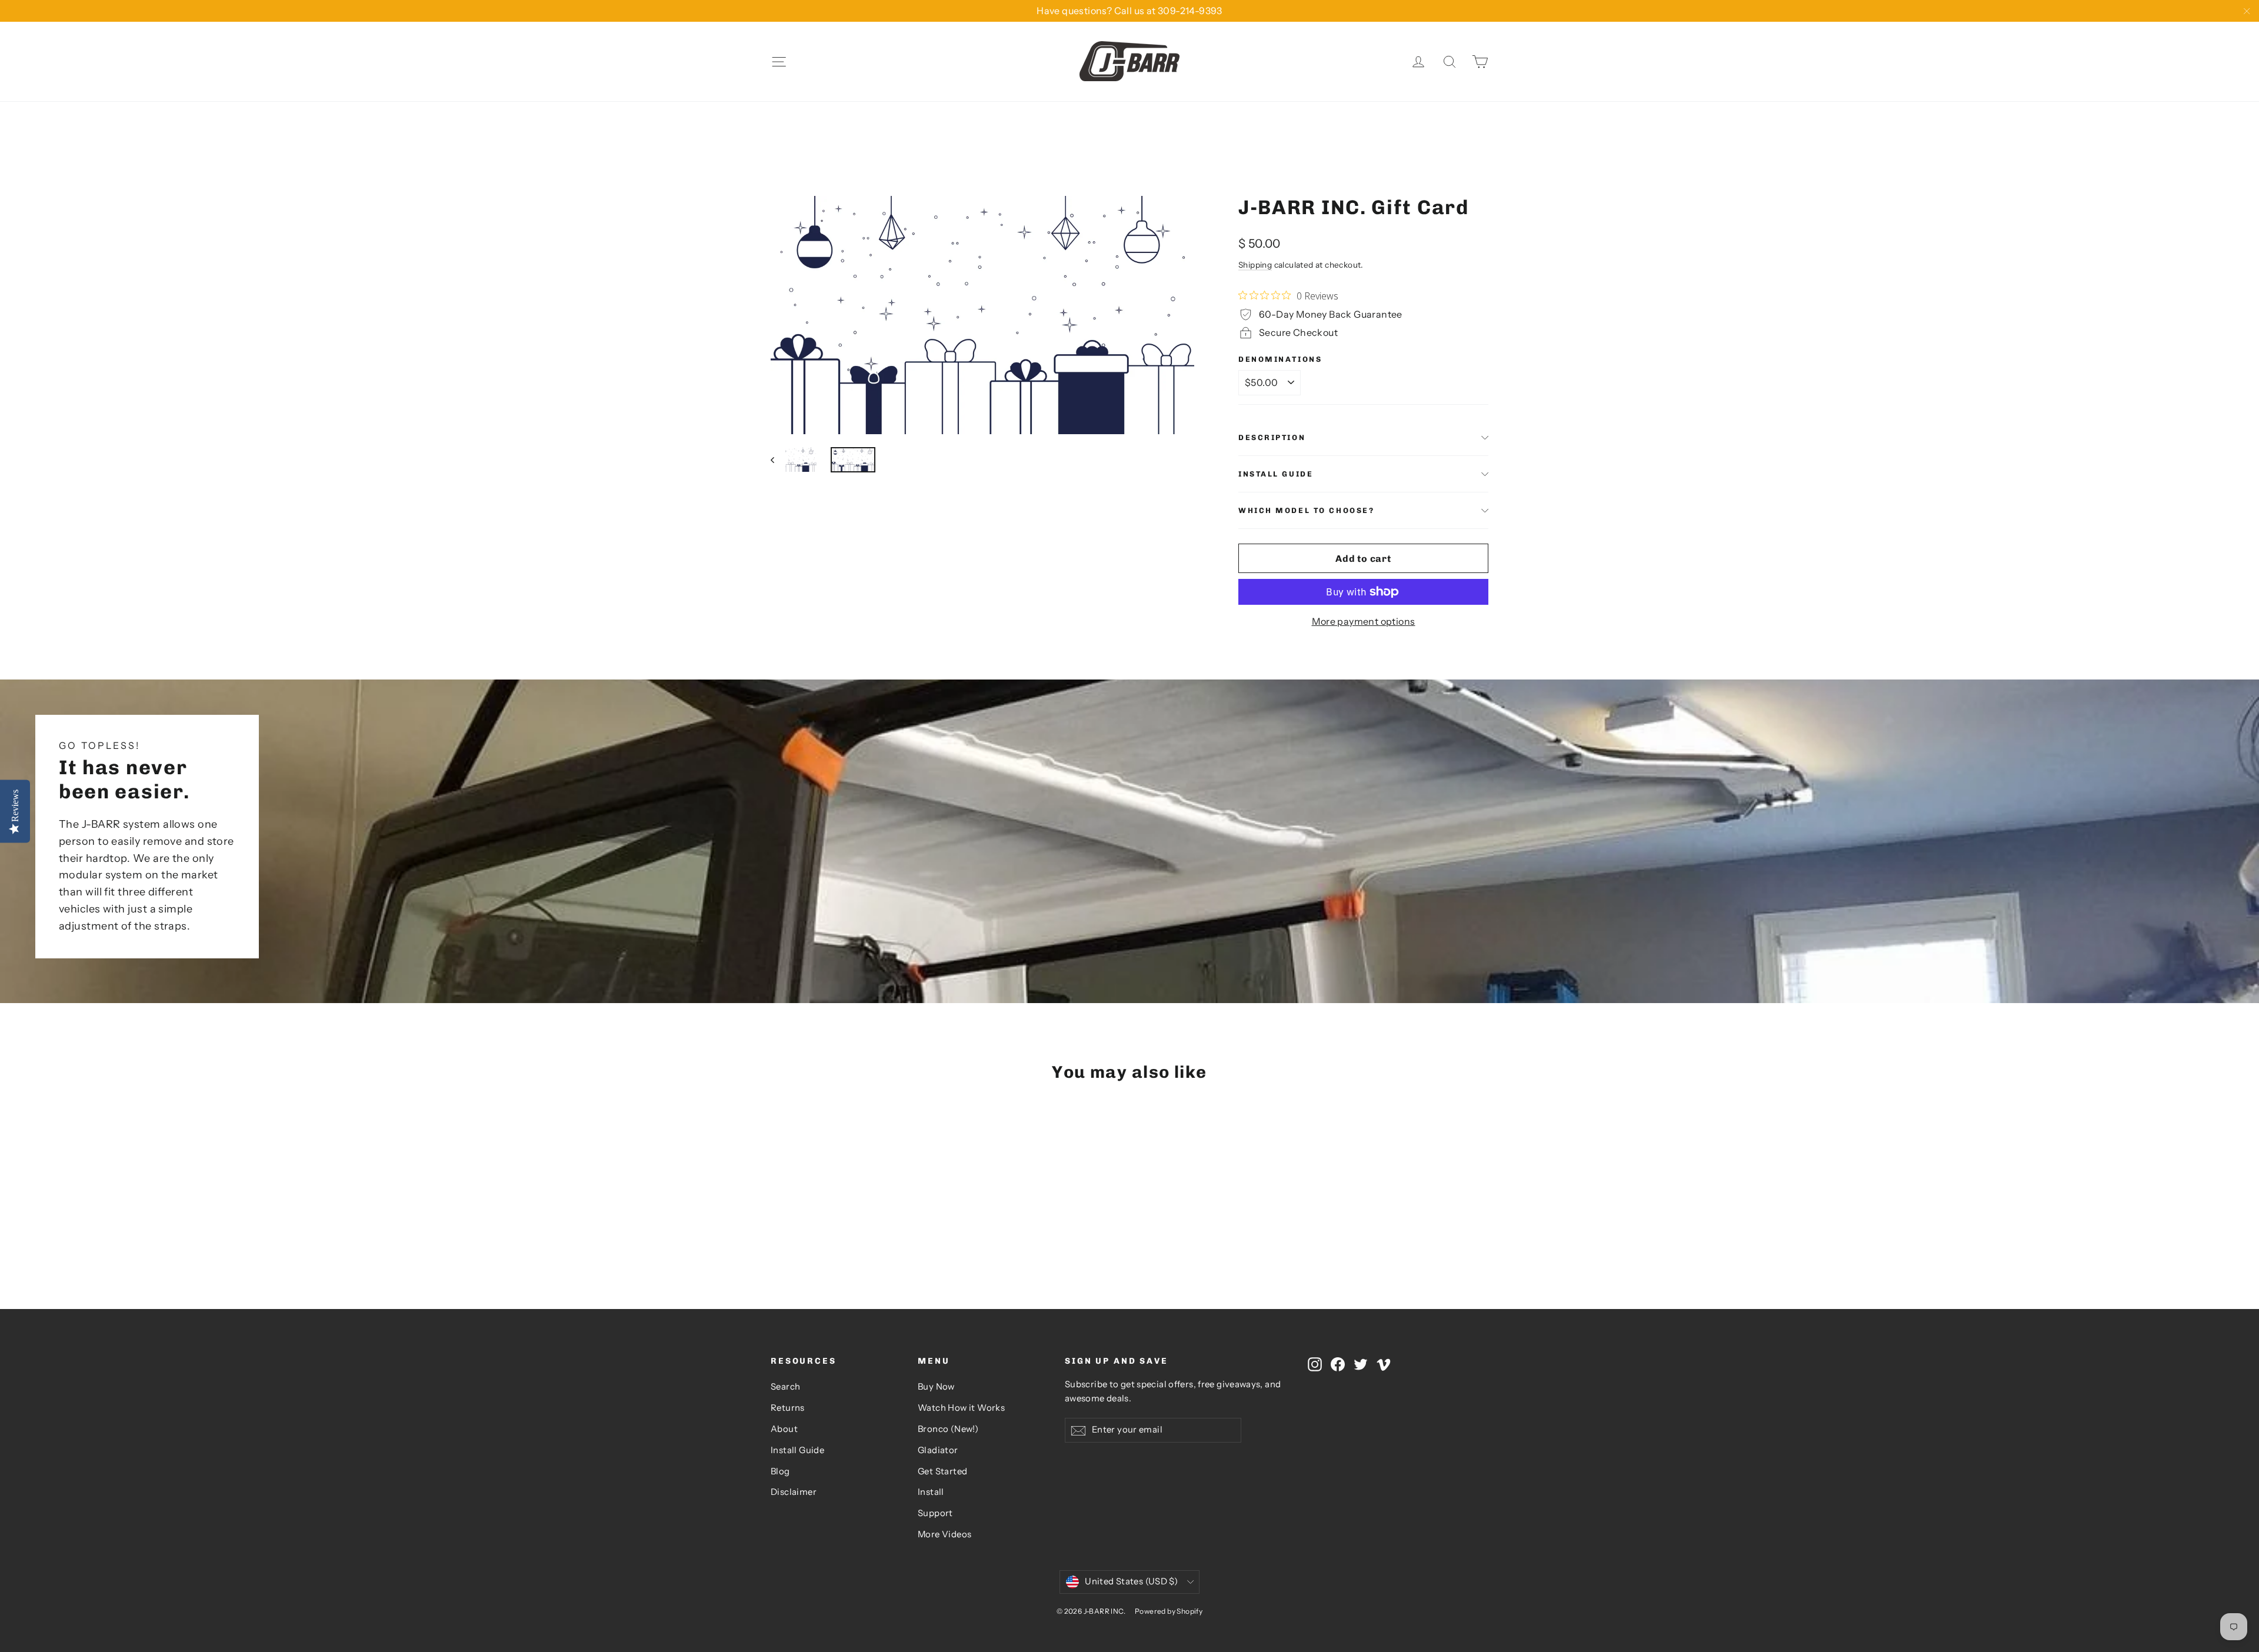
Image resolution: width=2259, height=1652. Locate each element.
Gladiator (938, 1450)
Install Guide (1276, 474)
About (784, 1429)
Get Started (942, 1471)
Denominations (1280, 359)
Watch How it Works (961, 1408)
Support (935, 1513)
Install (931, 1492)
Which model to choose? (1306, 510)
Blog (780, 1471)
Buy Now (936, 1387)
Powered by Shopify (1169, 1611)
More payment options (1364, 621)
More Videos (944, 1534)
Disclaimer (794, 1492)
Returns (788, 1408)
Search (785, 1387)
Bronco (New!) (948, 1429)
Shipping (1255, 265)
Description (1272, 437)
